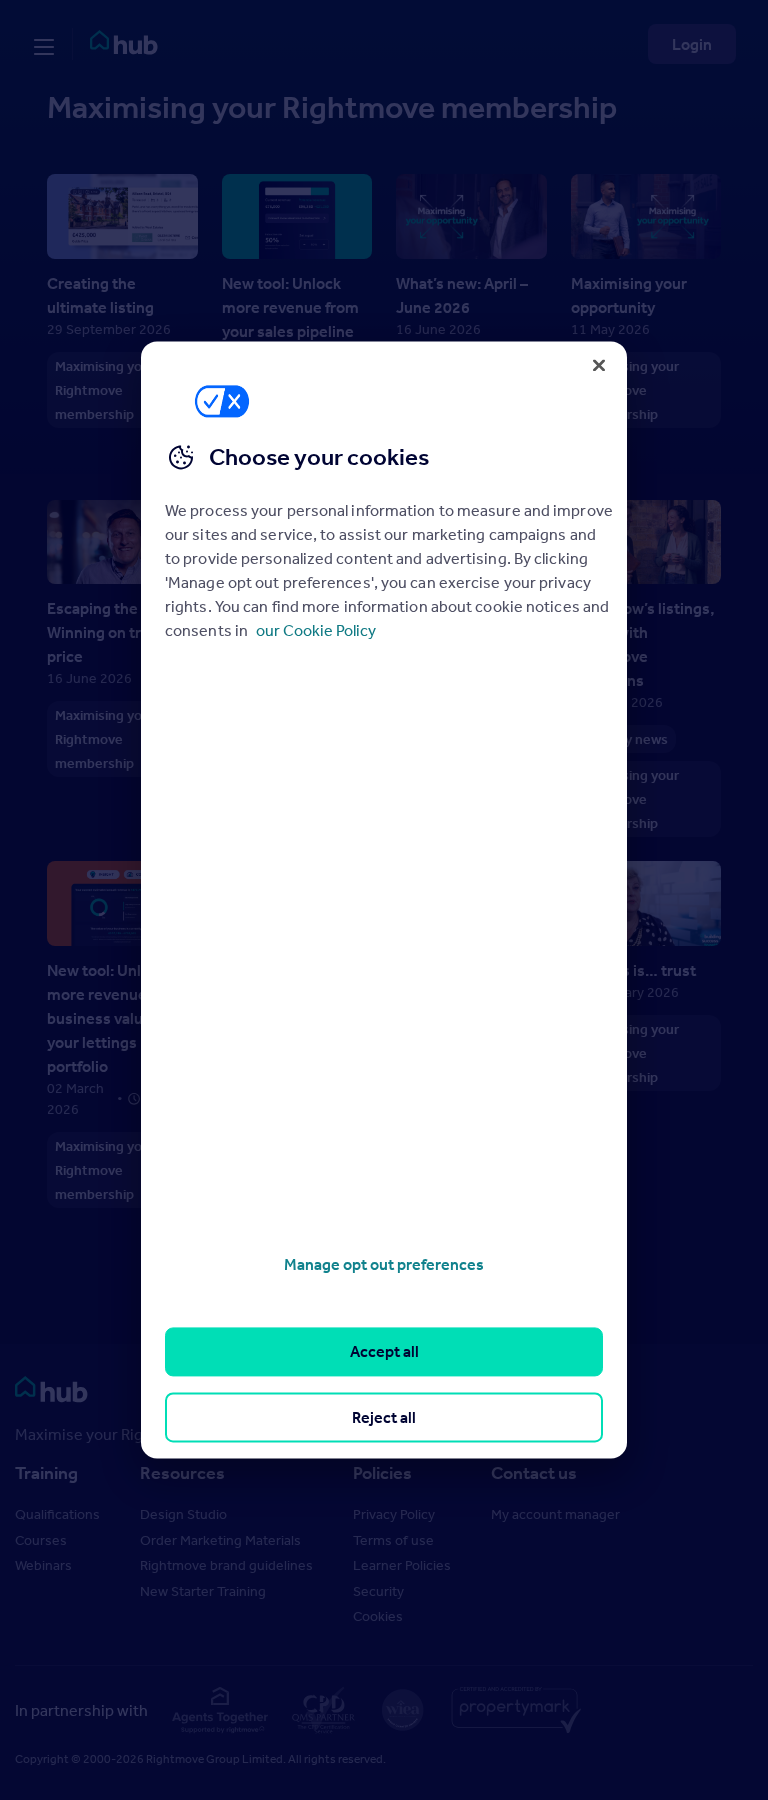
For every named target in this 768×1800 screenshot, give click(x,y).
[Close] (599, 365)
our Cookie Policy (316, 630)
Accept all (384, 1352)
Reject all (384, 1417)
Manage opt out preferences (384, 1264)
